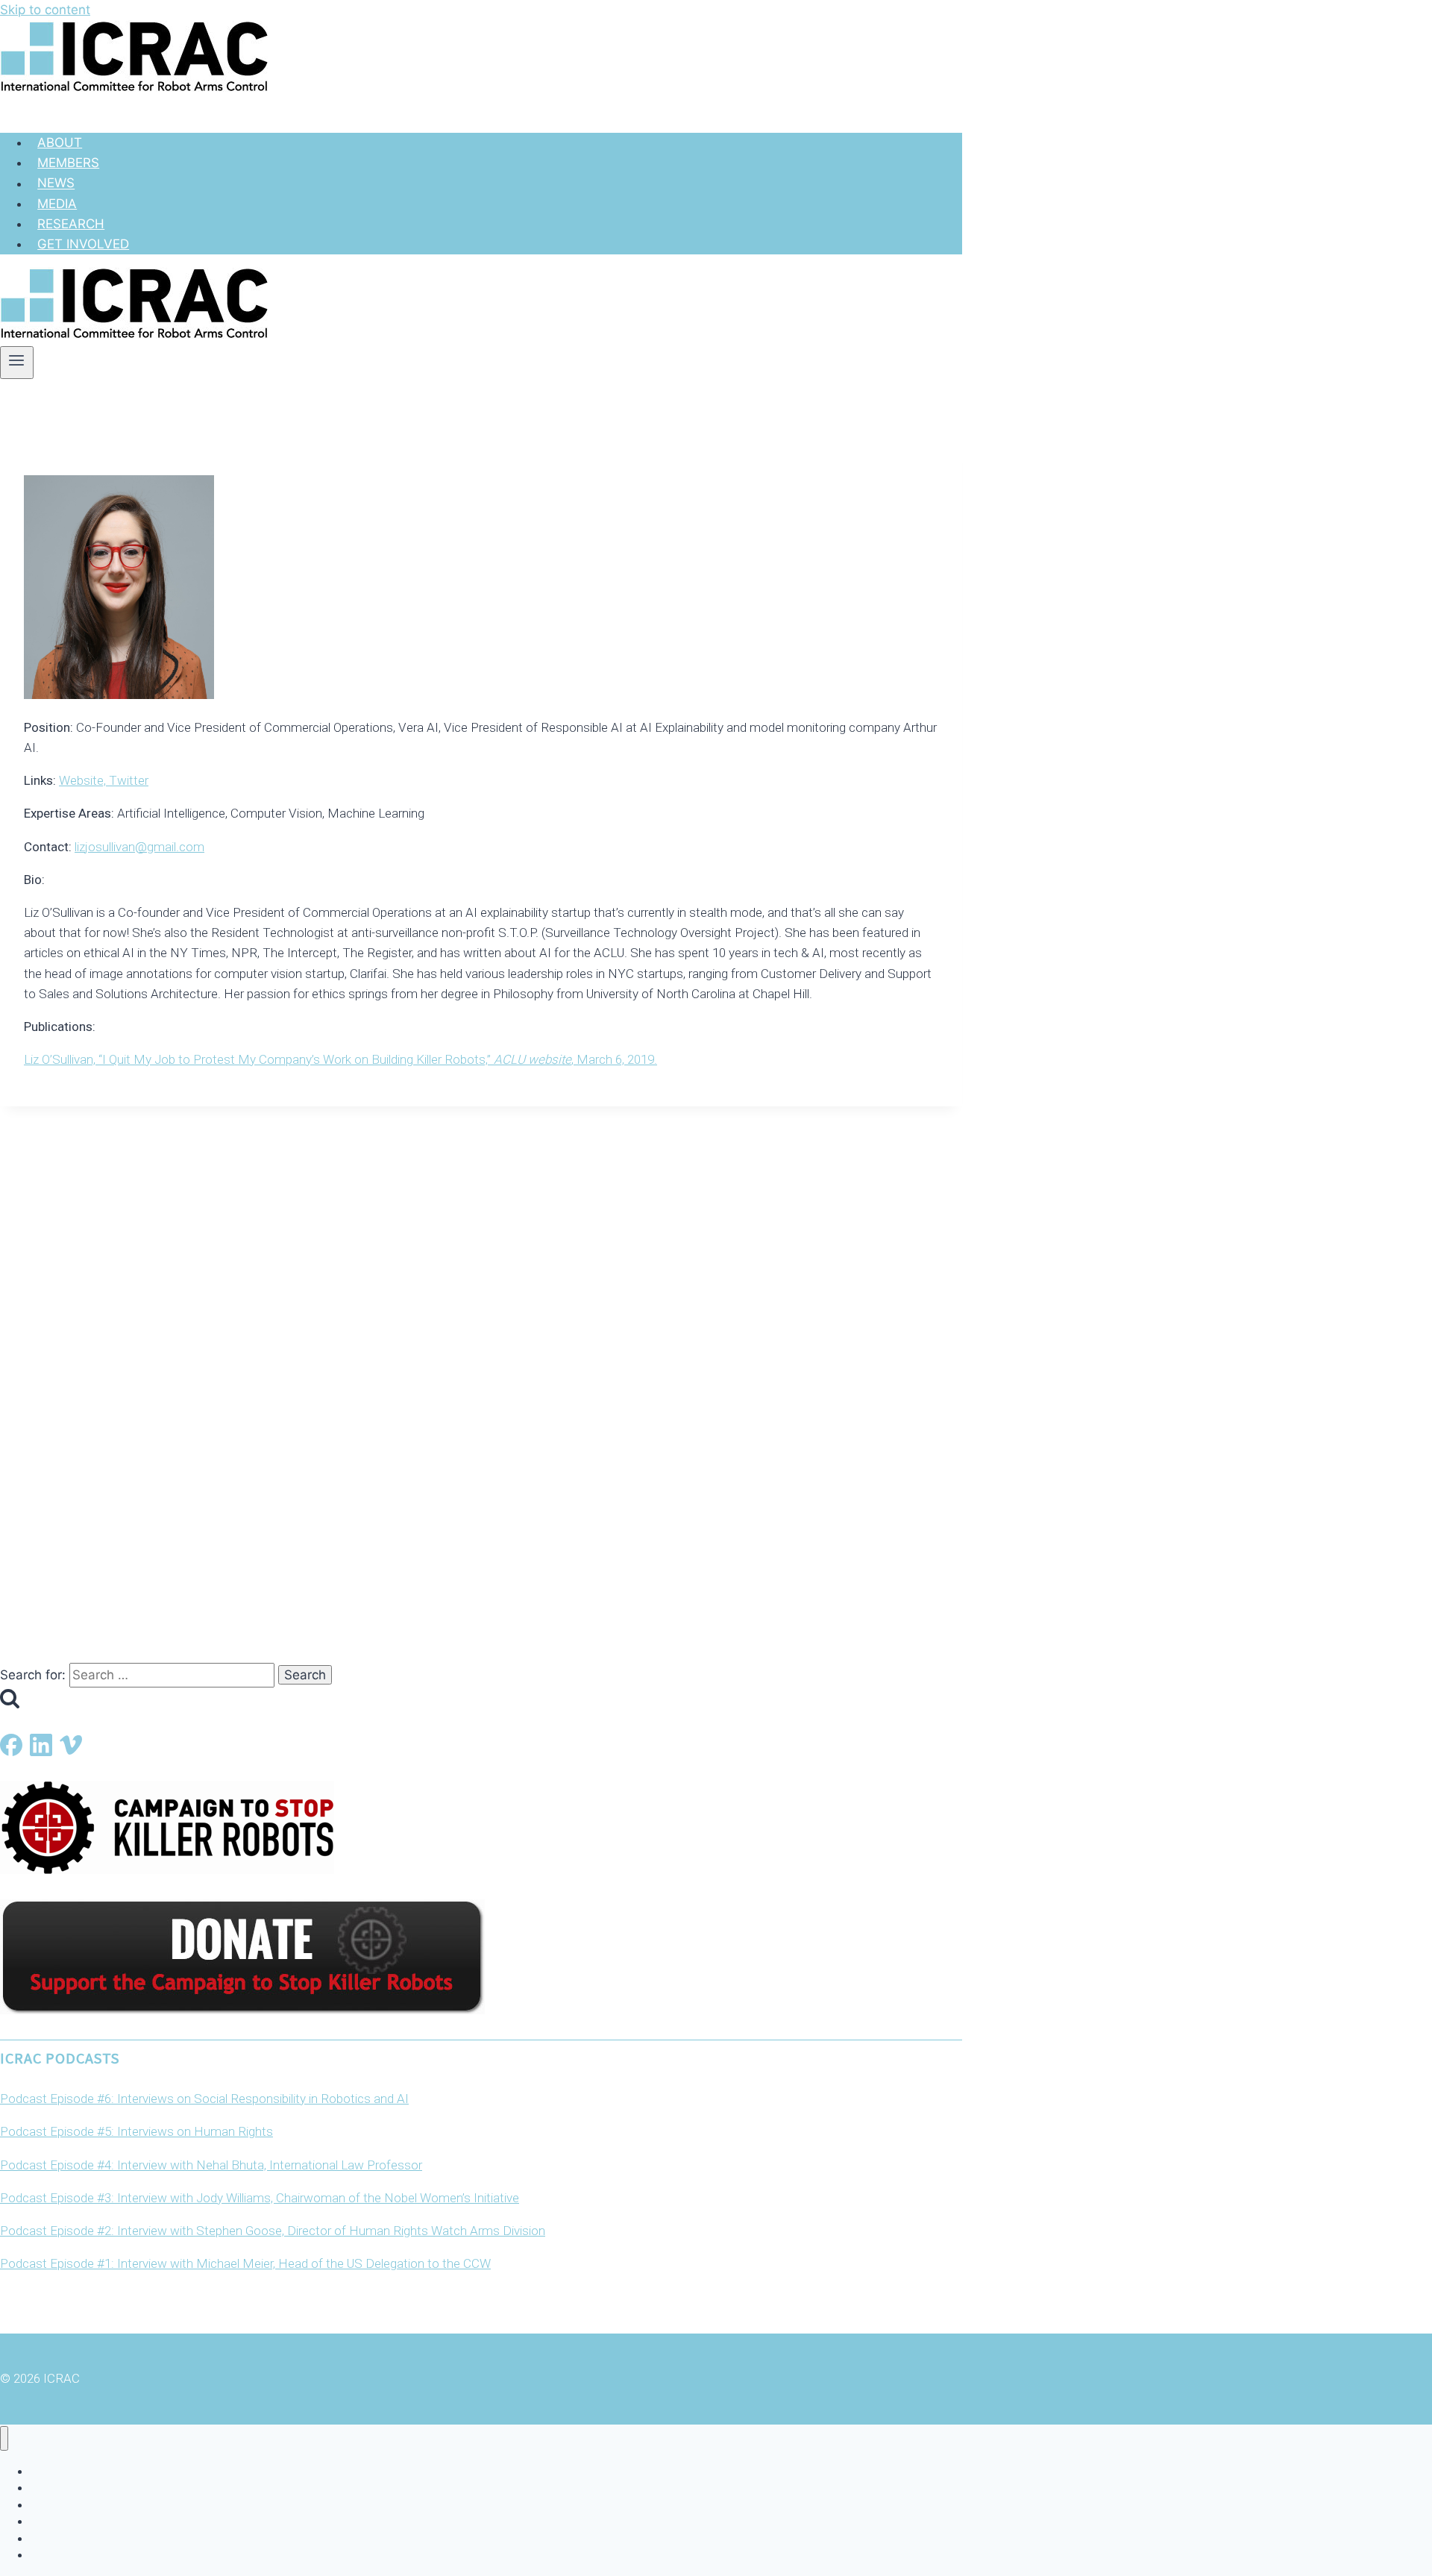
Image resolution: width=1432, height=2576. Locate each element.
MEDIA (57, 204)
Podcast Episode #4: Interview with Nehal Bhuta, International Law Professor (211, 2165)
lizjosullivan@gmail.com (139, 847)
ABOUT (60, 142)
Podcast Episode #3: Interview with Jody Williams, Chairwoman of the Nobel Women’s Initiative (260, 2198)
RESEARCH (71, 224)
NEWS (56, 184)
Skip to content (45, 10)
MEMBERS (68, 163)
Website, (84, 780)
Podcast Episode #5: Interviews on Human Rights (136, 2131)
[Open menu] (17, 363)
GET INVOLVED (83, 244)
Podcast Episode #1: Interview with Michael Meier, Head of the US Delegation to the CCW (245, 2263)
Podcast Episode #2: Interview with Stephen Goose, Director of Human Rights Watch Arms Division (273, 2231)
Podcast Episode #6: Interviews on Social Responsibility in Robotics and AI (204, 2099)
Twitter (129, 780)
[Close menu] (4, 2438)
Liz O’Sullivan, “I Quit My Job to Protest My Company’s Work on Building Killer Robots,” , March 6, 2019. (340, 1059)
